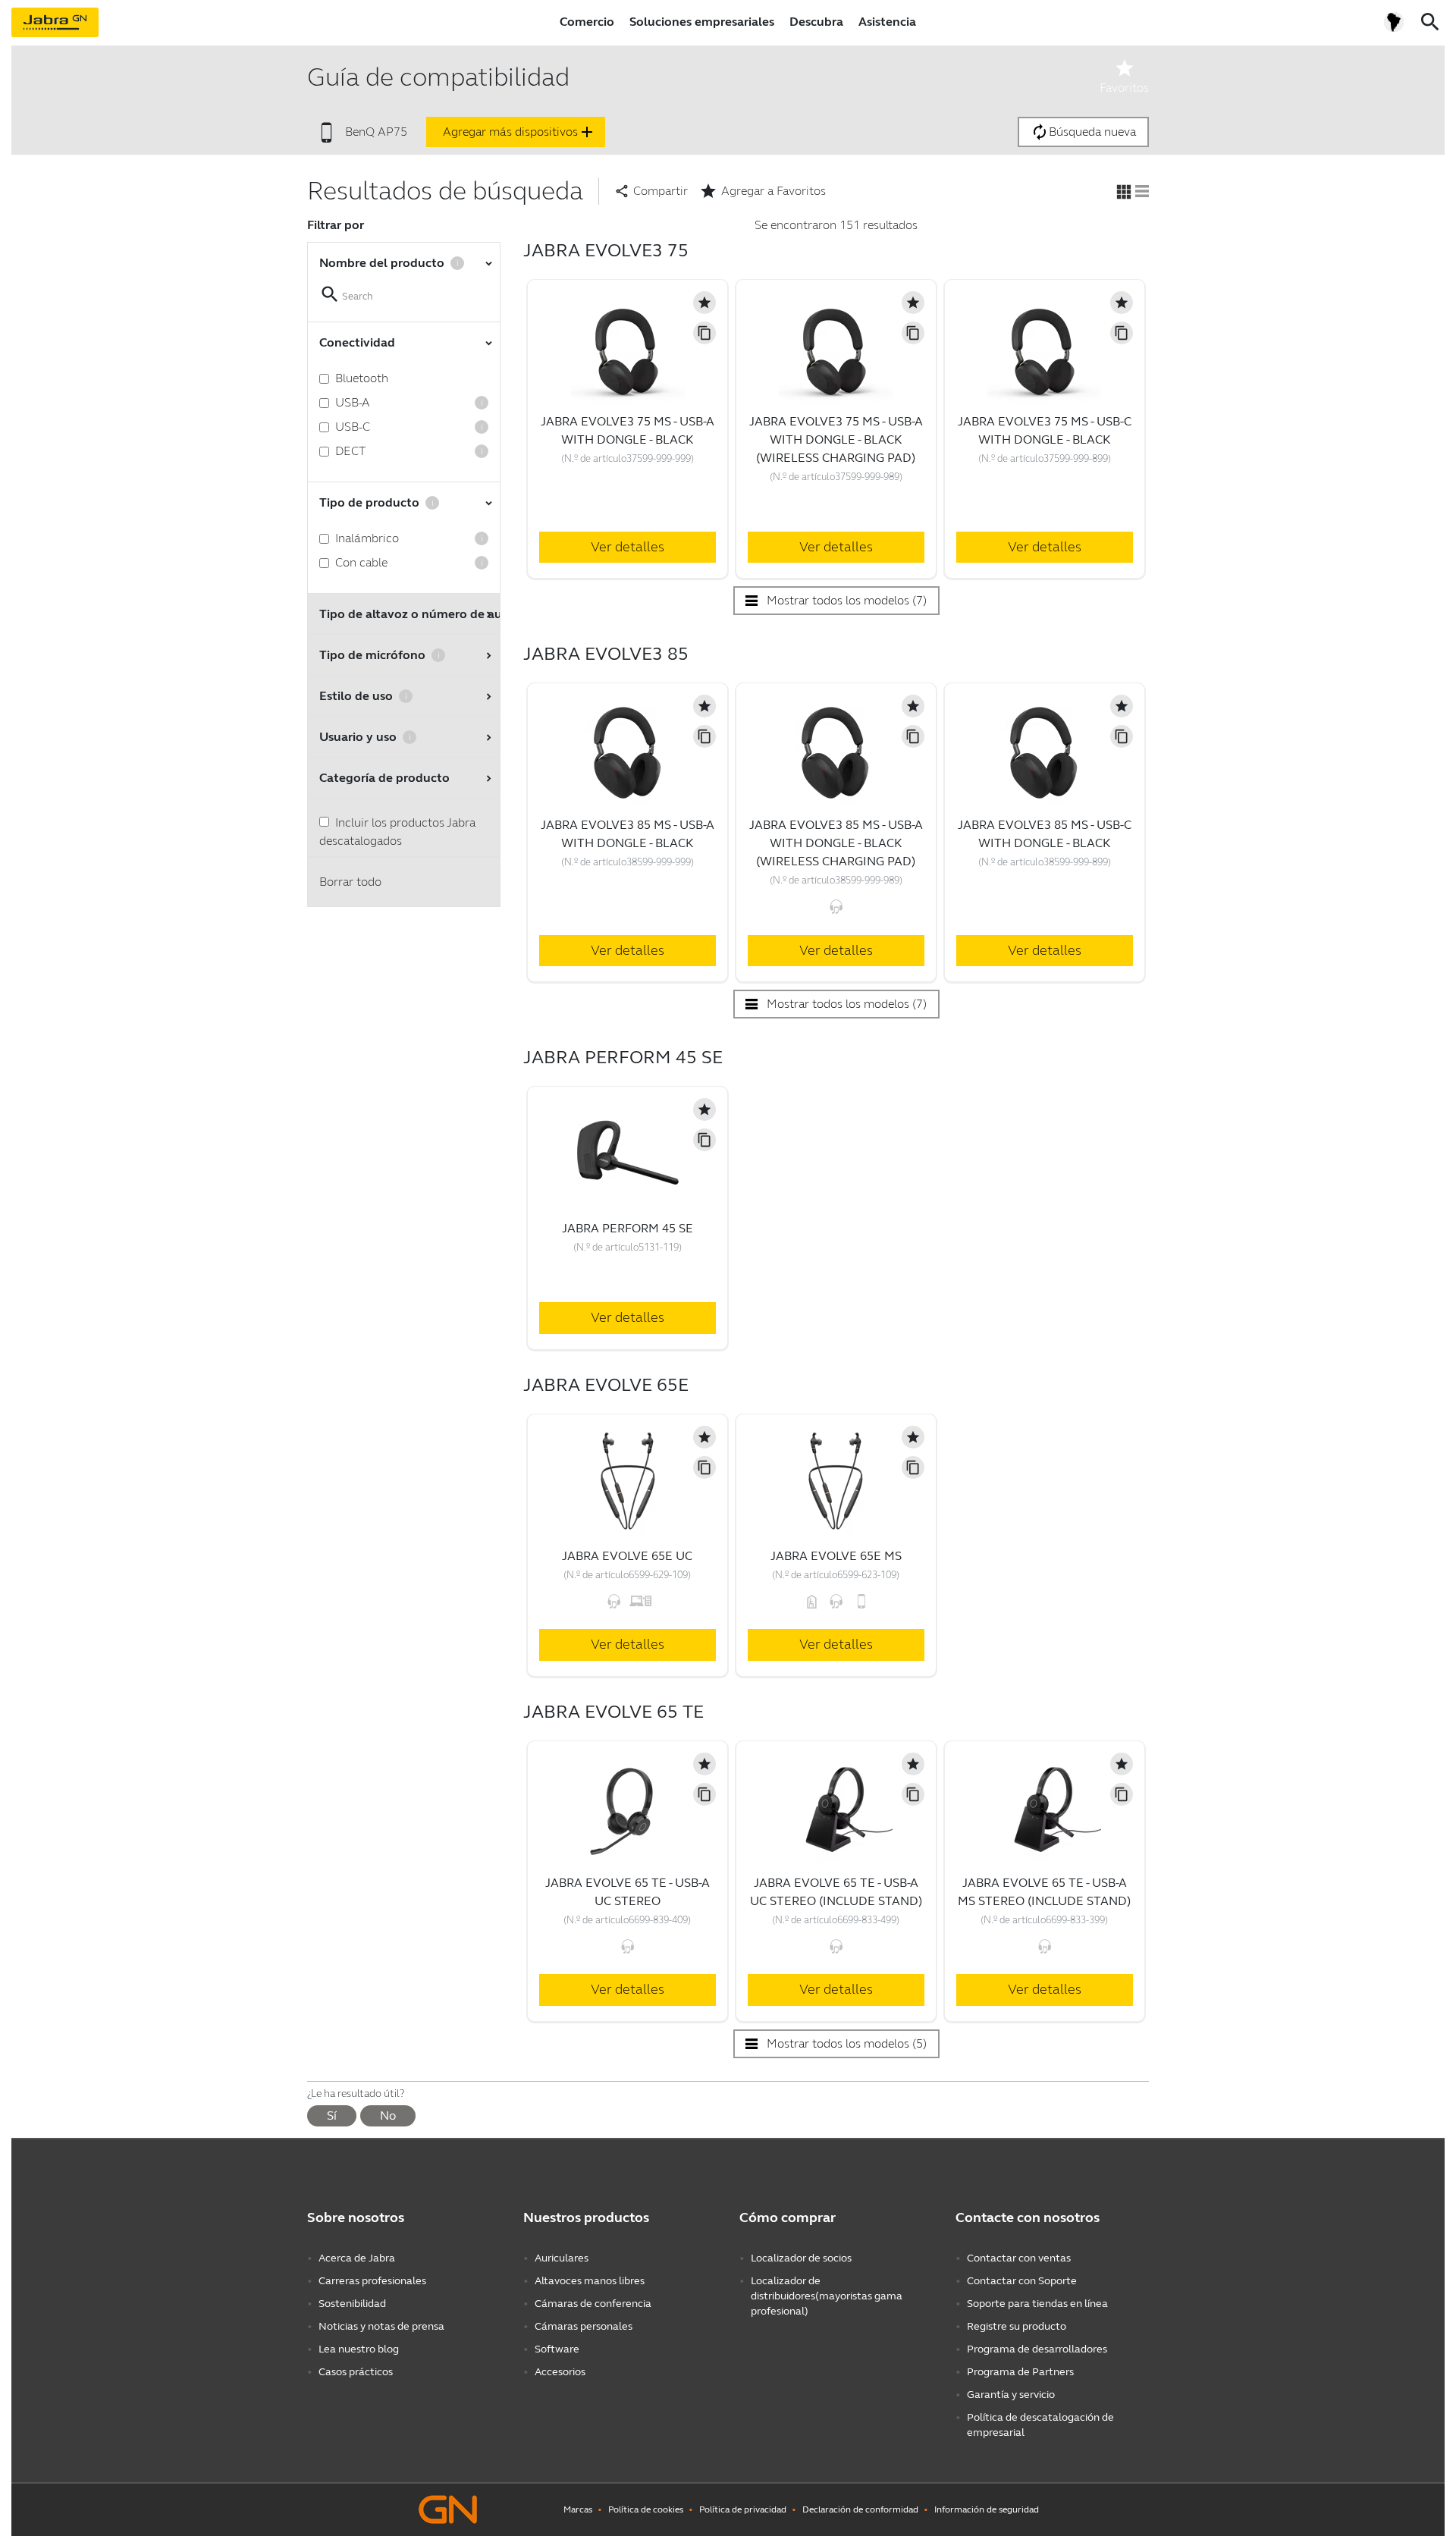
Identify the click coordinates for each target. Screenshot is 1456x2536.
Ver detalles (628, 547)
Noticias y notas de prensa (381, 2326)
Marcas (578, 2509)
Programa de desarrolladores (1037, 2349)
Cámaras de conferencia (593, 2304)
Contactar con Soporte (1022, 2281)
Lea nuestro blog (359, 2349)
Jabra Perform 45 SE (628, 1228)
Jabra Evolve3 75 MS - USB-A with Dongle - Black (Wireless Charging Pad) (836, 439)
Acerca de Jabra (357, 2258)
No (388, 2115)
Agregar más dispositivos (519, 132)
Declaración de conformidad (860, 2509)
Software (557, 2349)
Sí (332, 2115)
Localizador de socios (801, 2258)
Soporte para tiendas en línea (1037, 2304)
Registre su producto (1017, 2326)
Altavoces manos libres (590, 2281)
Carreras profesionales (372, 2281)
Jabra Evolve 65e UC (627, 1556)
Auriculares (562, 2258)
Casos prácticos (356, 2372)
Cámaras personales (584, 2326)
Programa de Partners (1020, 2372)
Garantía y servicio (1011, 2395)
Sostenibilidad (352, 2304)
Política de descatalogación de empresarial (1040, 2425)
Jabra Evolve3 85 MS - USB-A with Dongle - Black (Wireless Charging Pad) (836, 843)
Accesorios (560, 2372)
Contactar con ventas (1019, 2258)
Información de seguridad (987, 2509)
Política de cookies (646, 2509)
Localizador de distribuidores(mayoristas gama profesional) (827, 2296)
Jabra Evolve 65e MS (836, 1556)
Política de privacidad (743, 2509)
